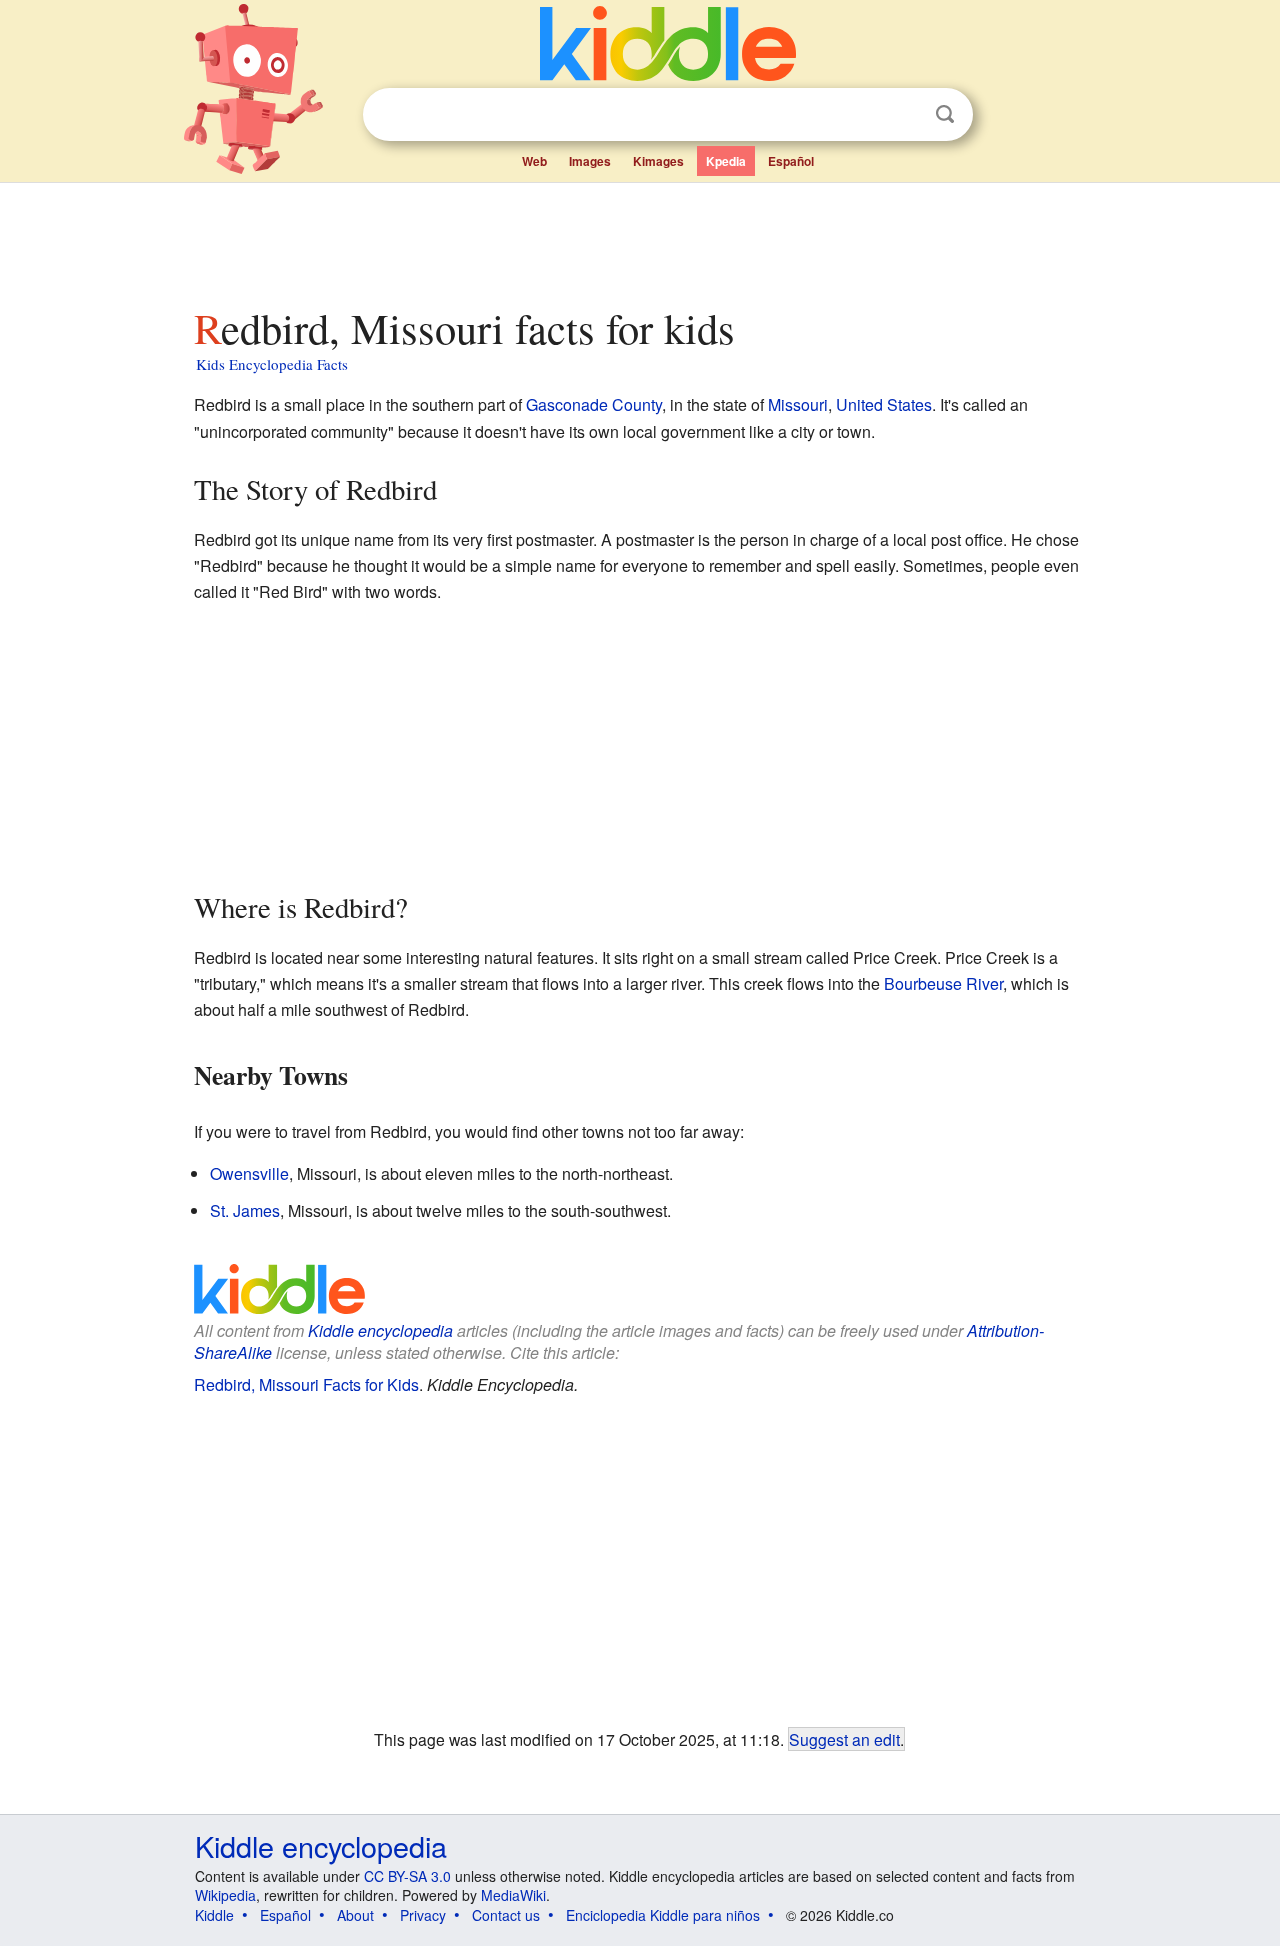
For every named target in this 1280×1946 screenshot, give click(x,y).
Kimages (658, 161)
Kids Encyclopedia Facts (272, 364)
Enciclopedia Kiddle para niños (663, 1915)
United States (884, 404)
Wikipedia (225, 1895)
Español (791, 161)
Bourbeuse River (943, 983)
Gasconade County (594, 404)
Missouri (798, 404)
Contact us (506, 1915)
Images (590, 161)
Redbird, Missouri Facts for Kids (306, 1384)
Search (945, 114)
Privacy (423, 1915)
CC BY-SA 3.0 (407, 1876)
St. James (245, 1210)
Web (534, 161)
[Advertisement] (639, 239)
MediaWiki (513, 1895)
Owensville (249, 1173)
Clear (904, 115)
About (355, 1915)
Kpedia (726, 161)
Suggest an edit (844, 1739)
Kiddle (214, 1915)
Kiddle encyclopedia (380, 1330)
